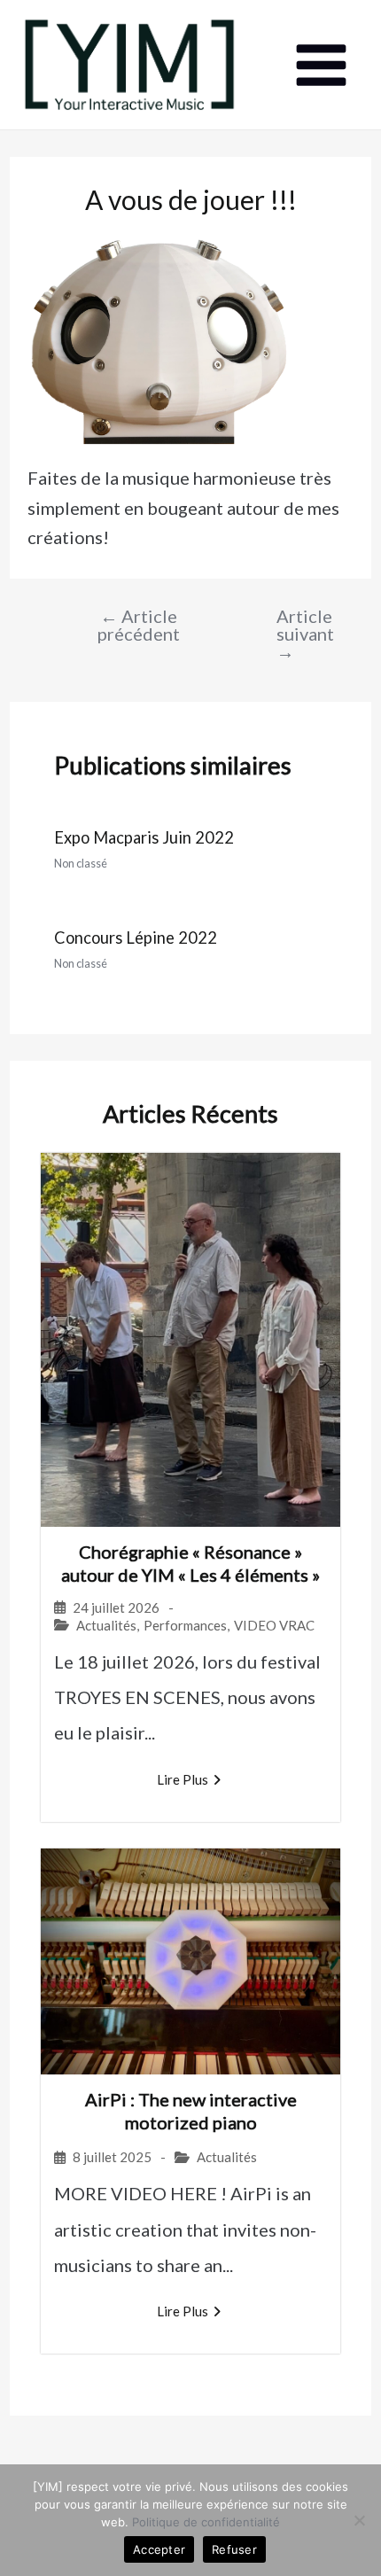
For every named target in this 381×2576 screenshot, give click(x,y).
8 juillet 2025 (112, 2157)
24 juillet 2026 (116, 1608)
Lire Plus (183, 1779)
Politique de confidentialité (206, 2522)
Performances (185, 1625)
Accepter (159, 2549)
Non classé (81, 863)
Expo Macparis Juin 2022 (144, 837)
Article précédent (139, 625)
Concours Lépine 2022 (136, 938)
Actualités (106, 1625)
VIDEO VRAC (274, 1625)
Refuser (234, 2549)
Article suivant (294, 634)
